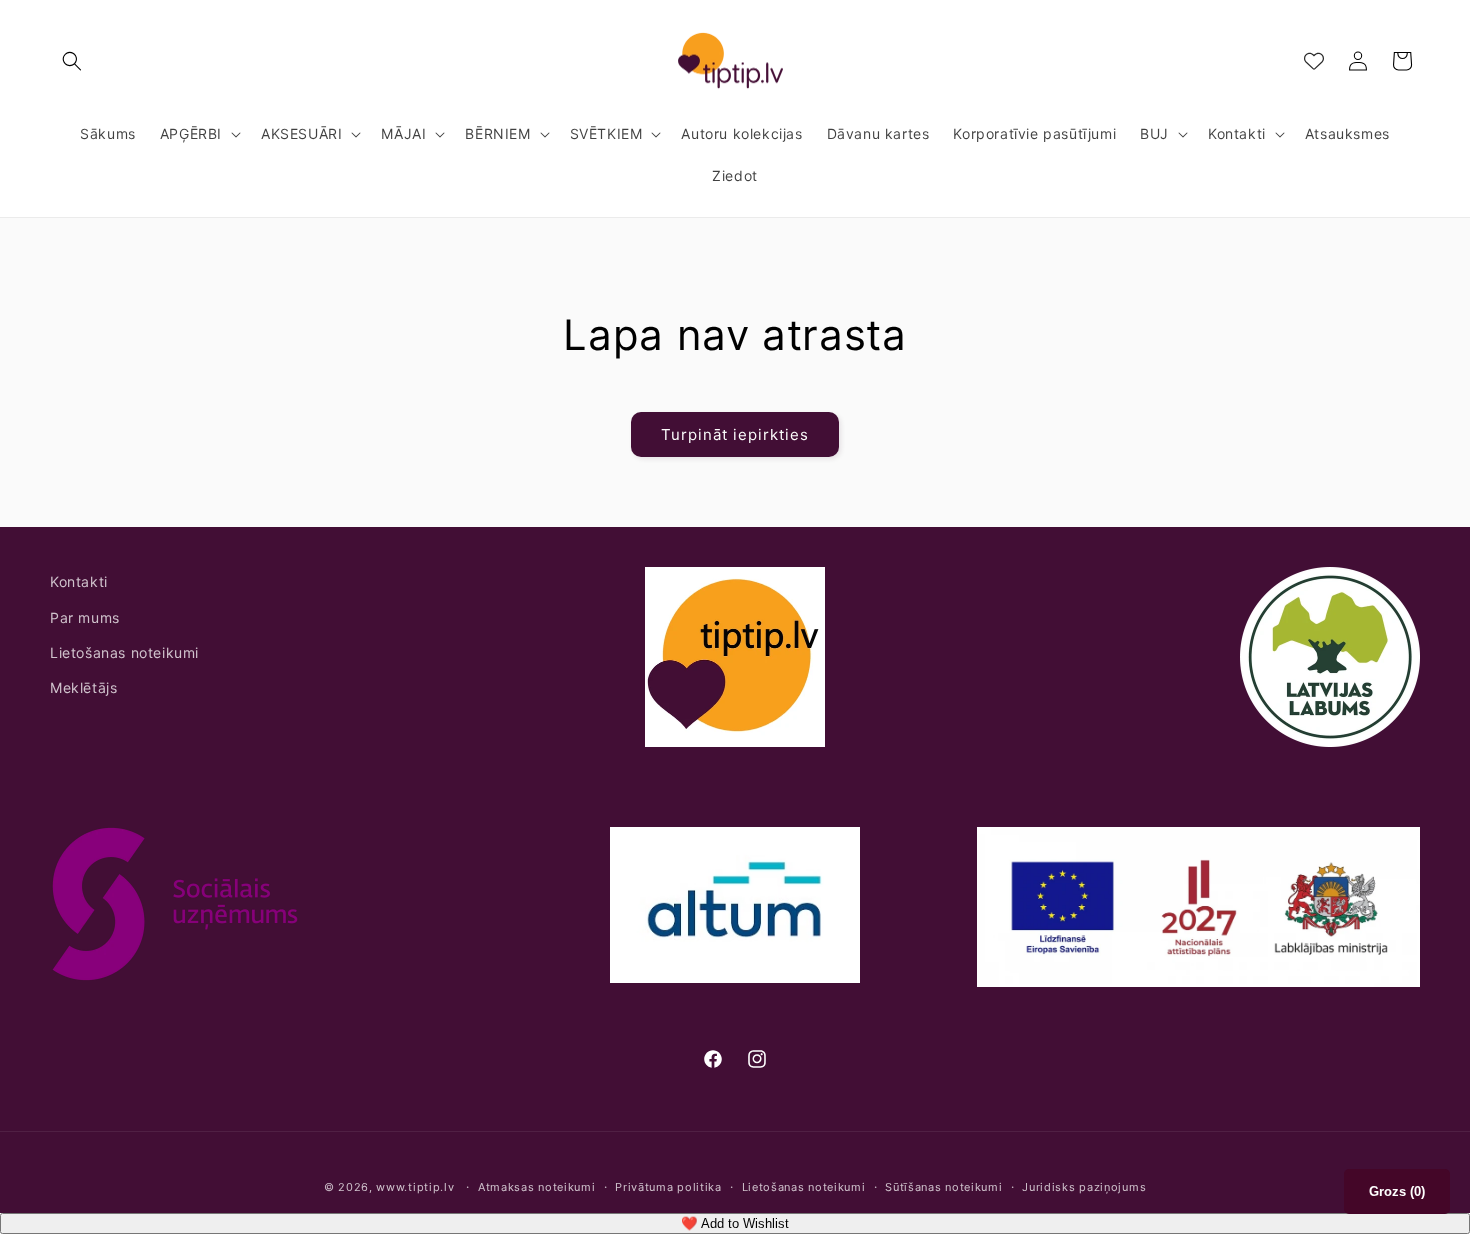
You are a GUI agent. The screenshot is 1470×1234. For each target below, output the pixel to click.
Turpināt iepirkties (735, 434)
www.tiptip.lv (415, 1187)
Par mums (85, 617)
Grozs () (1397, 1191)
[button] (72, 61)
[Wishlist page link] (1314, 61)
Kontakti (79, 581)
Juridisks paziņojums (1084, 1186)
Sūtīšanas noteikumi (943, 1186)
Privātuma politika (668, 1186)
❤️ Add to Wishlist (735, 1223)
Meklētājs (83, 687)
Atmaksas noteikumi (537, 1186)
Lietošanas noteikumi (124, 652)
